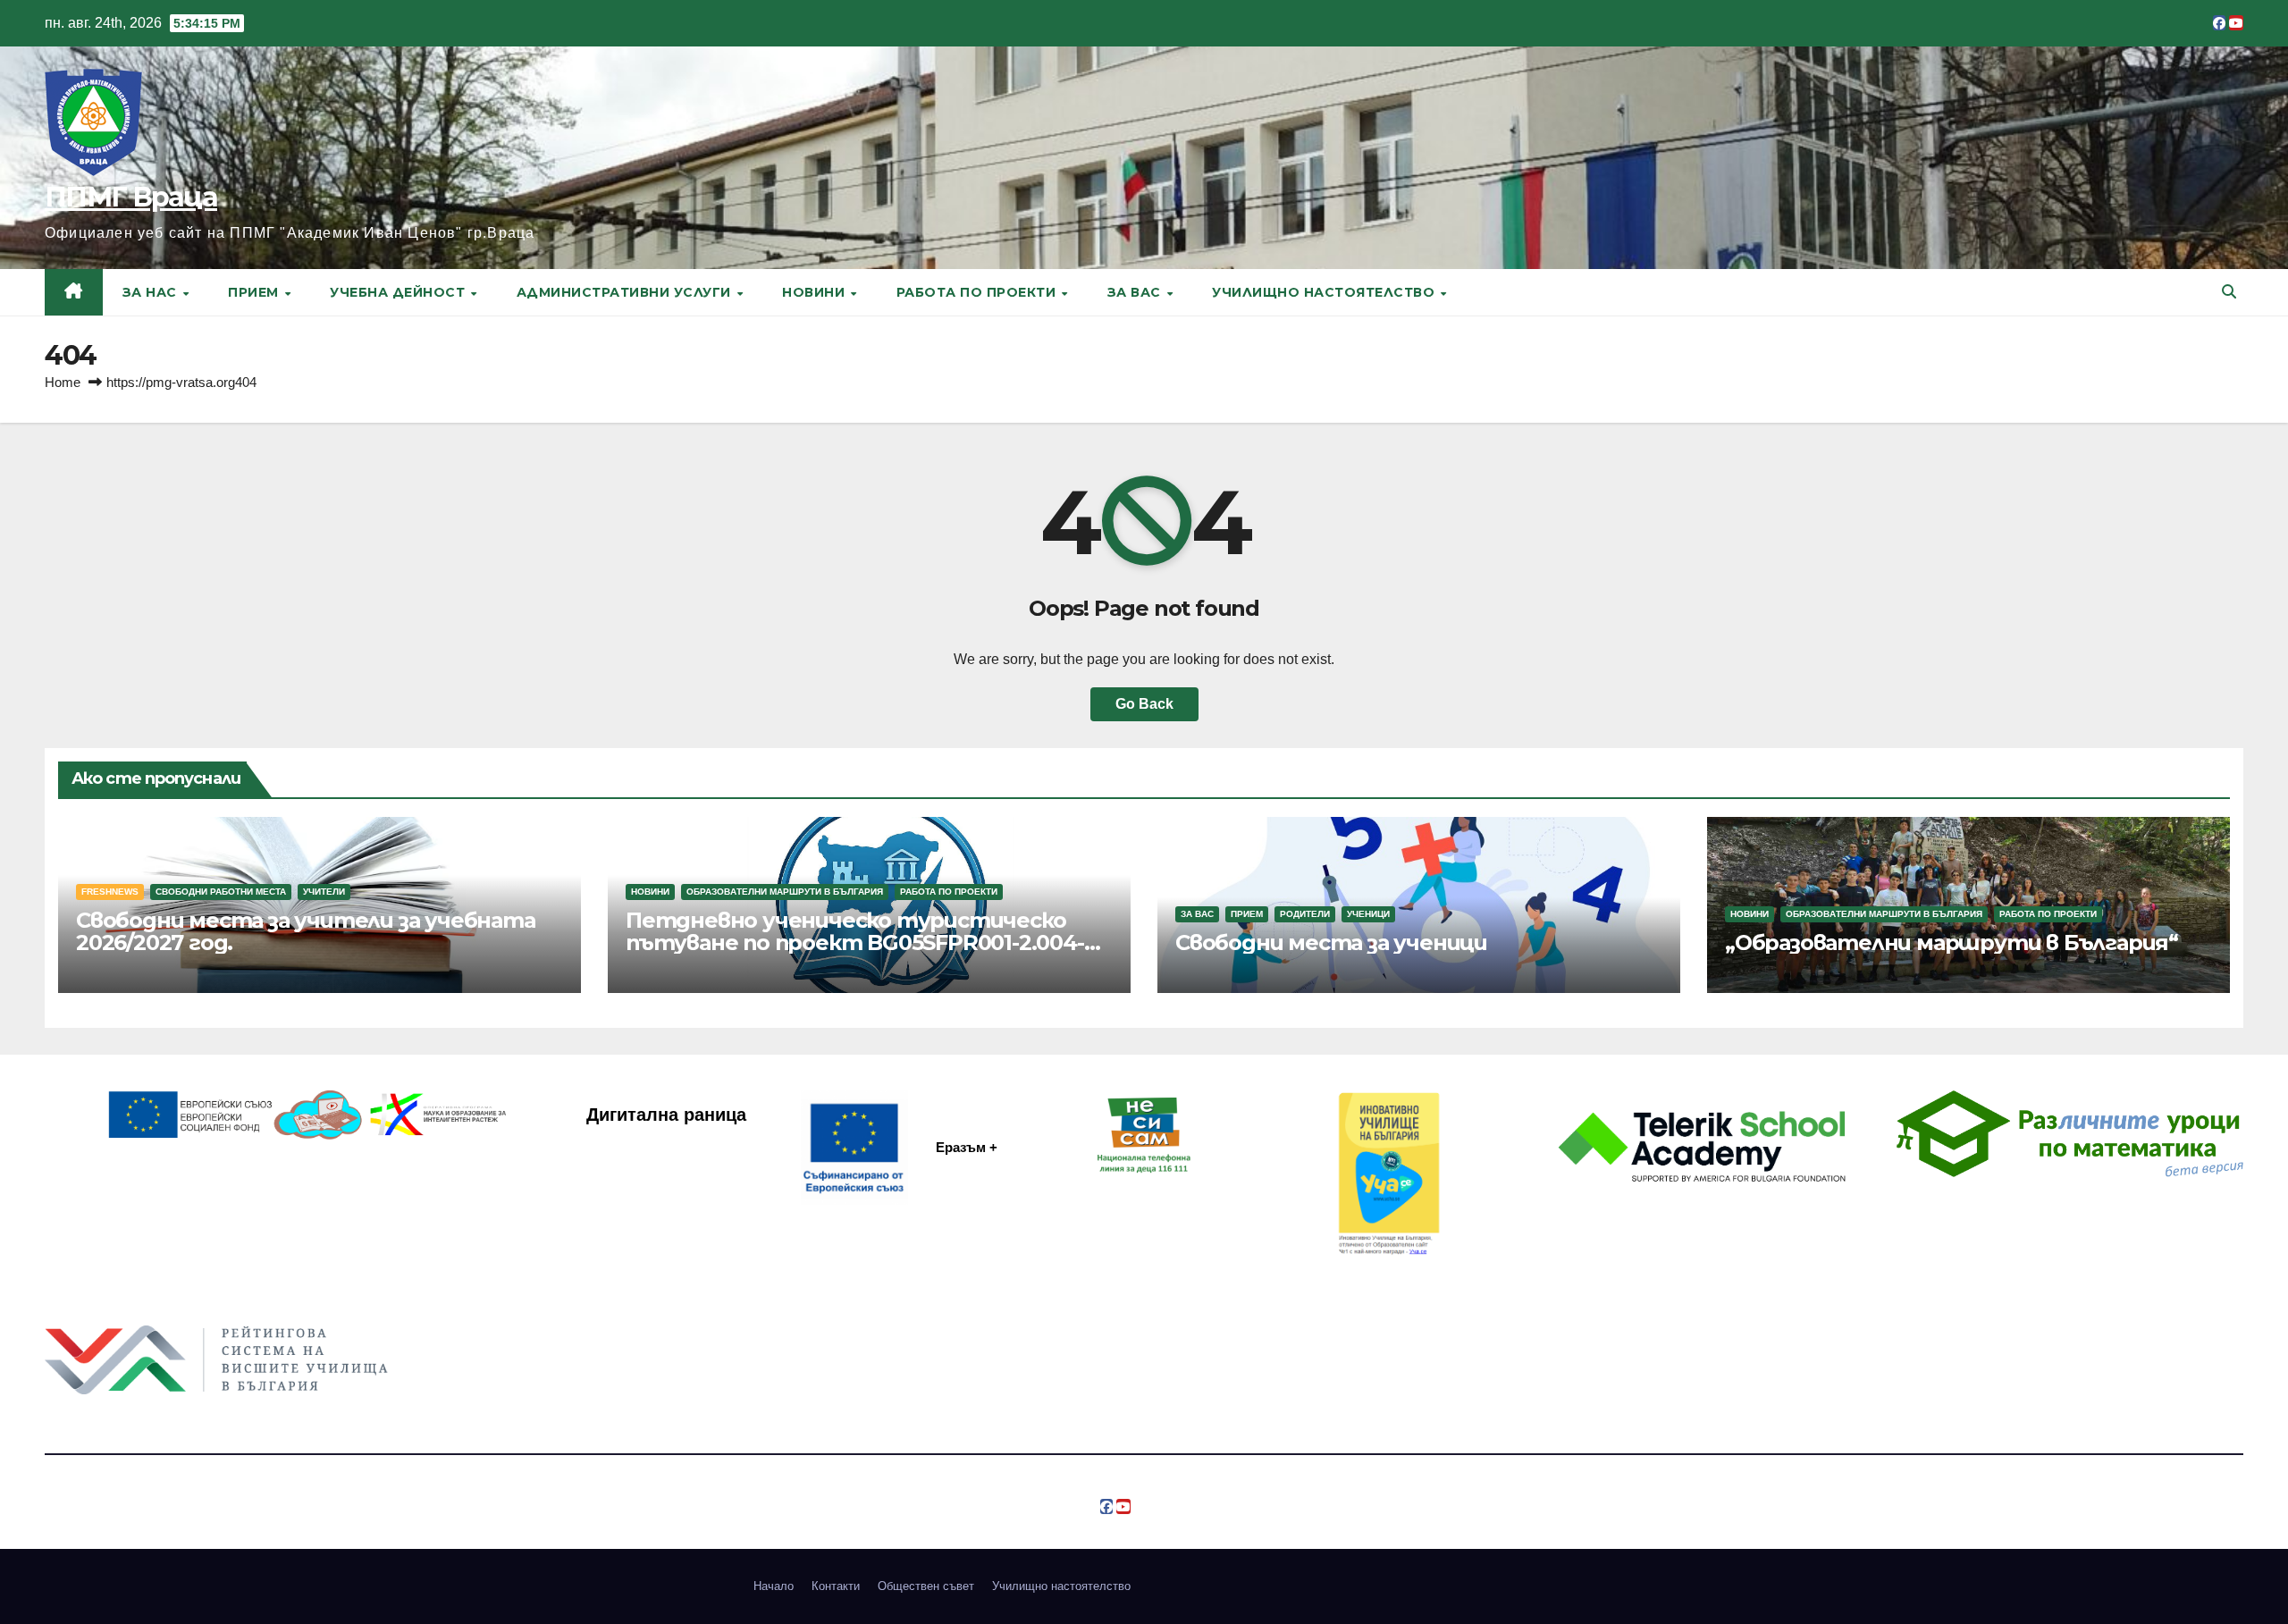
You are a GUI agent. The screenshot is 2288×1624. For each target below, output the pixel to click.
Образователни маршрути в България (785, 892)
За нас (152, 292)
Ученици (1368, 914)
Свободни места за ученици (1331, 942)
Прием (255, 292)
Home (63, 382)
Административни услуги (626, 292)
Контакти (836, 1586)
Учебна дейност (400, 292)
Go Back (1144, 704)
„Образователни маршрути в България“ (1952, 942)
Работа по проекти (978, 292)
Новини (816, 292)
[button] (2229, 292)
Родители (1305, 914)
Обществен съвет (926, 1586)
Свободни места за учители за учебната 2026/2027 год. (306, 931)
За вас (1136, 292)
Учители (324, 892)
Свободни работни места (221, 892)
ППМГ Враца (131, 197)
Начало (774, 1586)
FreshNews (110, 892)
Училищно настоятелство (1325, 292)
